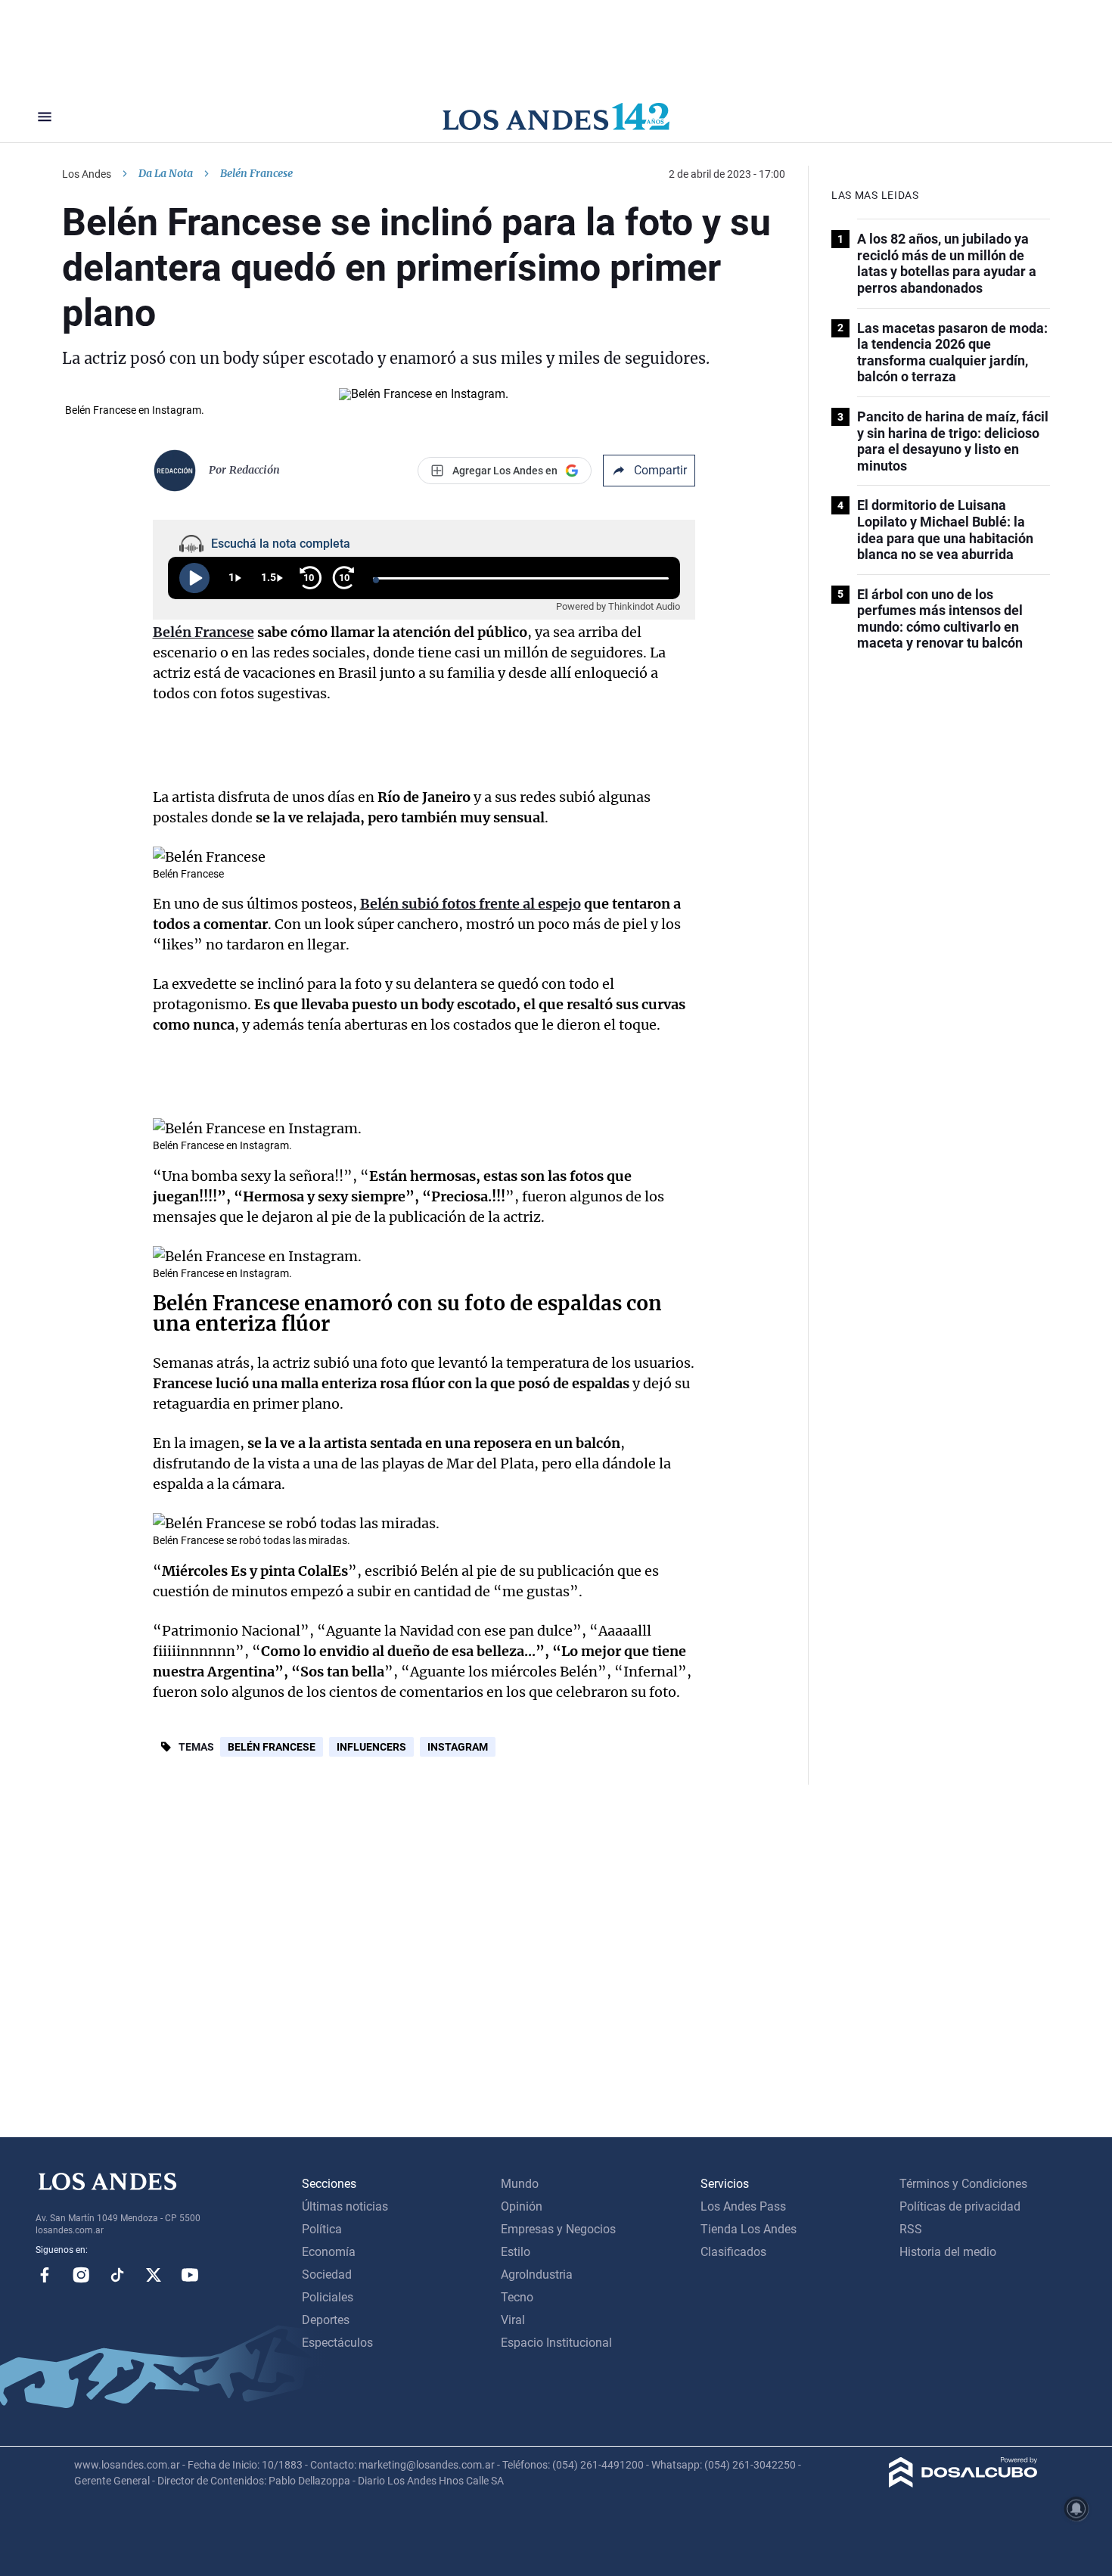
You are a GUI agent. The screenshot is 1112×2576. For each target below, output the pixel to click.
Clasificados (733, 2252)
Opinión (522, 2206)
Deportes (326, 2320)
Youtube (190, 2275)
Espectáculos (337, 2343)
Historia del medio (948, 2252)
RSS (911, 2229)
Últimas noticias (345, 2206)
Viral (513, 2320)
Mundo (520, 2184)
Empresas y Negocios (558, 2229)
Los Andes (87, 174)
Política (322, 2229)
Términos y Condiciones (963, 2184)
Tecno (517, 2297)
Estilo (516, 2252)
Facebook (45, 2275)
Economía (329, 2252)
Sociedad (327, 2275)
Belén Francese (272, 1747)
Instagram (458, 1747)
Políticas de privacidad (960, 2206)
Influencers (371, 1747)
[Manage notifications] (1076, 2509)
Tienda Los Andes (749, 2229)
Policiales (328, 2297)
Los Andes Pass (743, 2206)
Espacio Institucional (556, 2343)
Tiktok (117, 2275)
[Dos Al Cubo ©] (963, 2483)
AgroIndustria (537, 2275)
